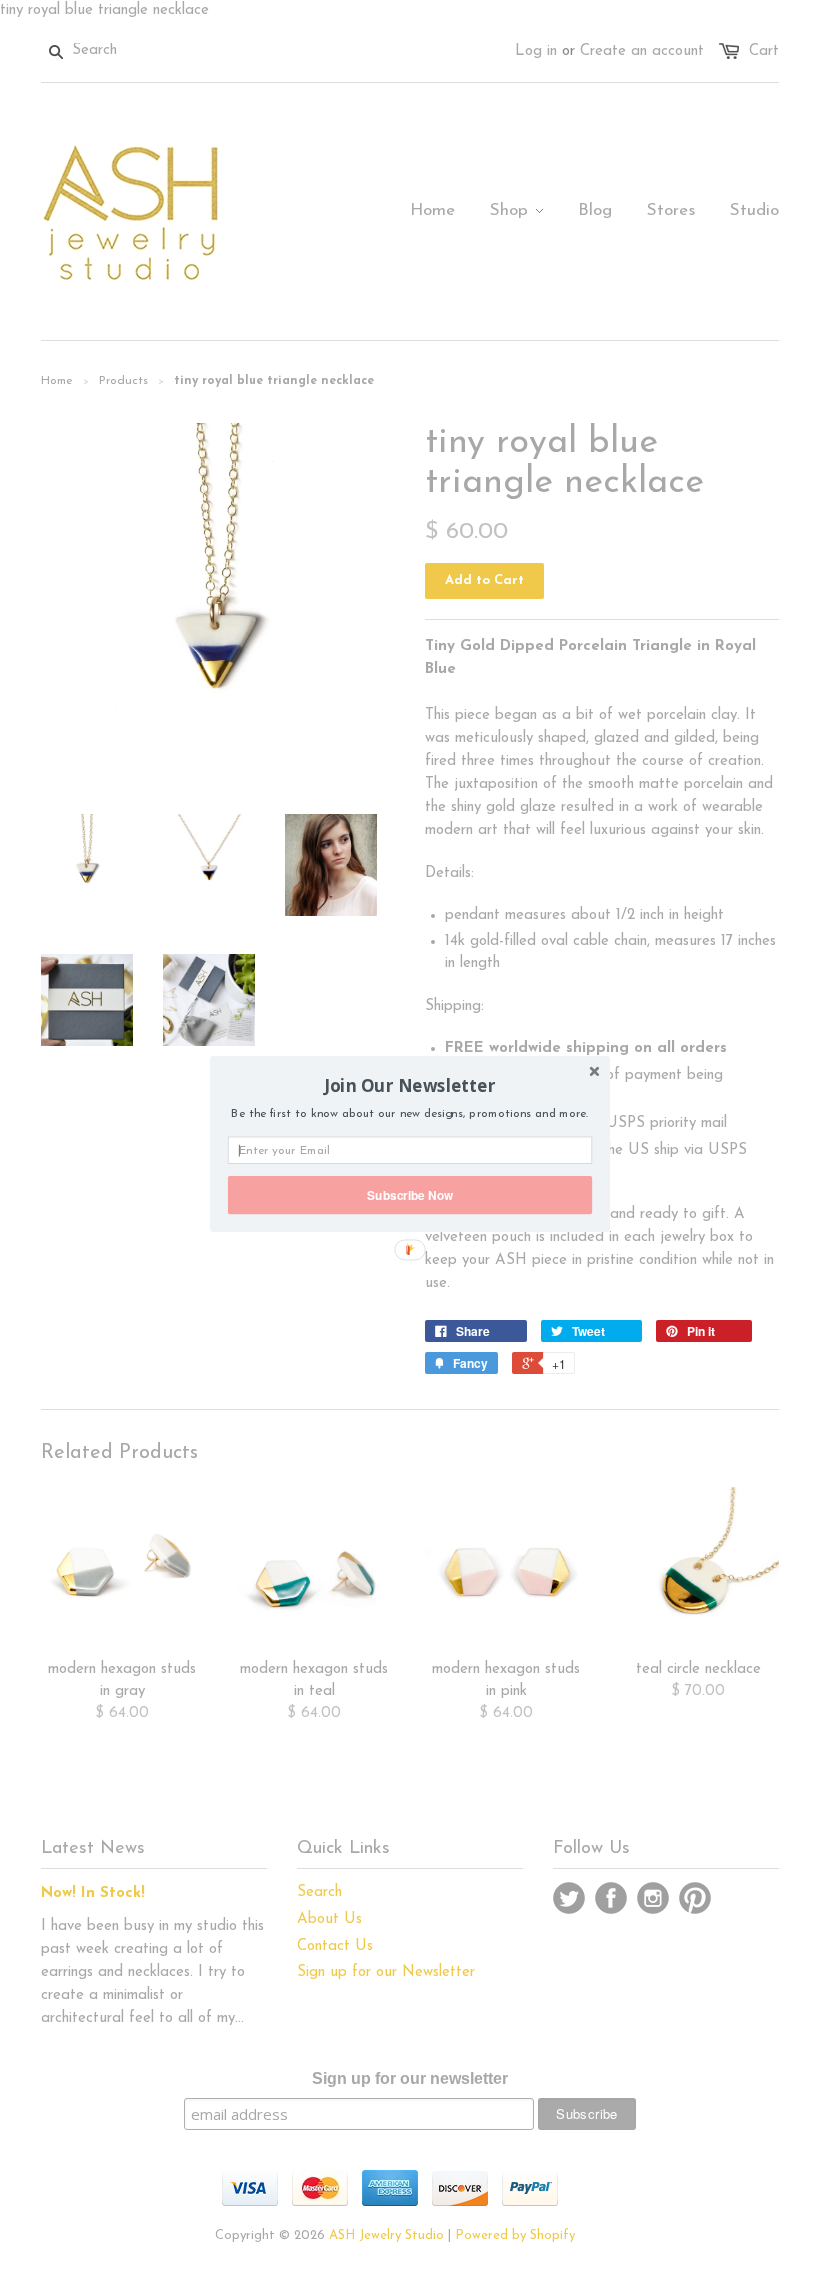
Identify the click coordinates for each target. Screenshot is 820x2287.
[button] (410, 1085)
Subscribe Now (410, 1194)
